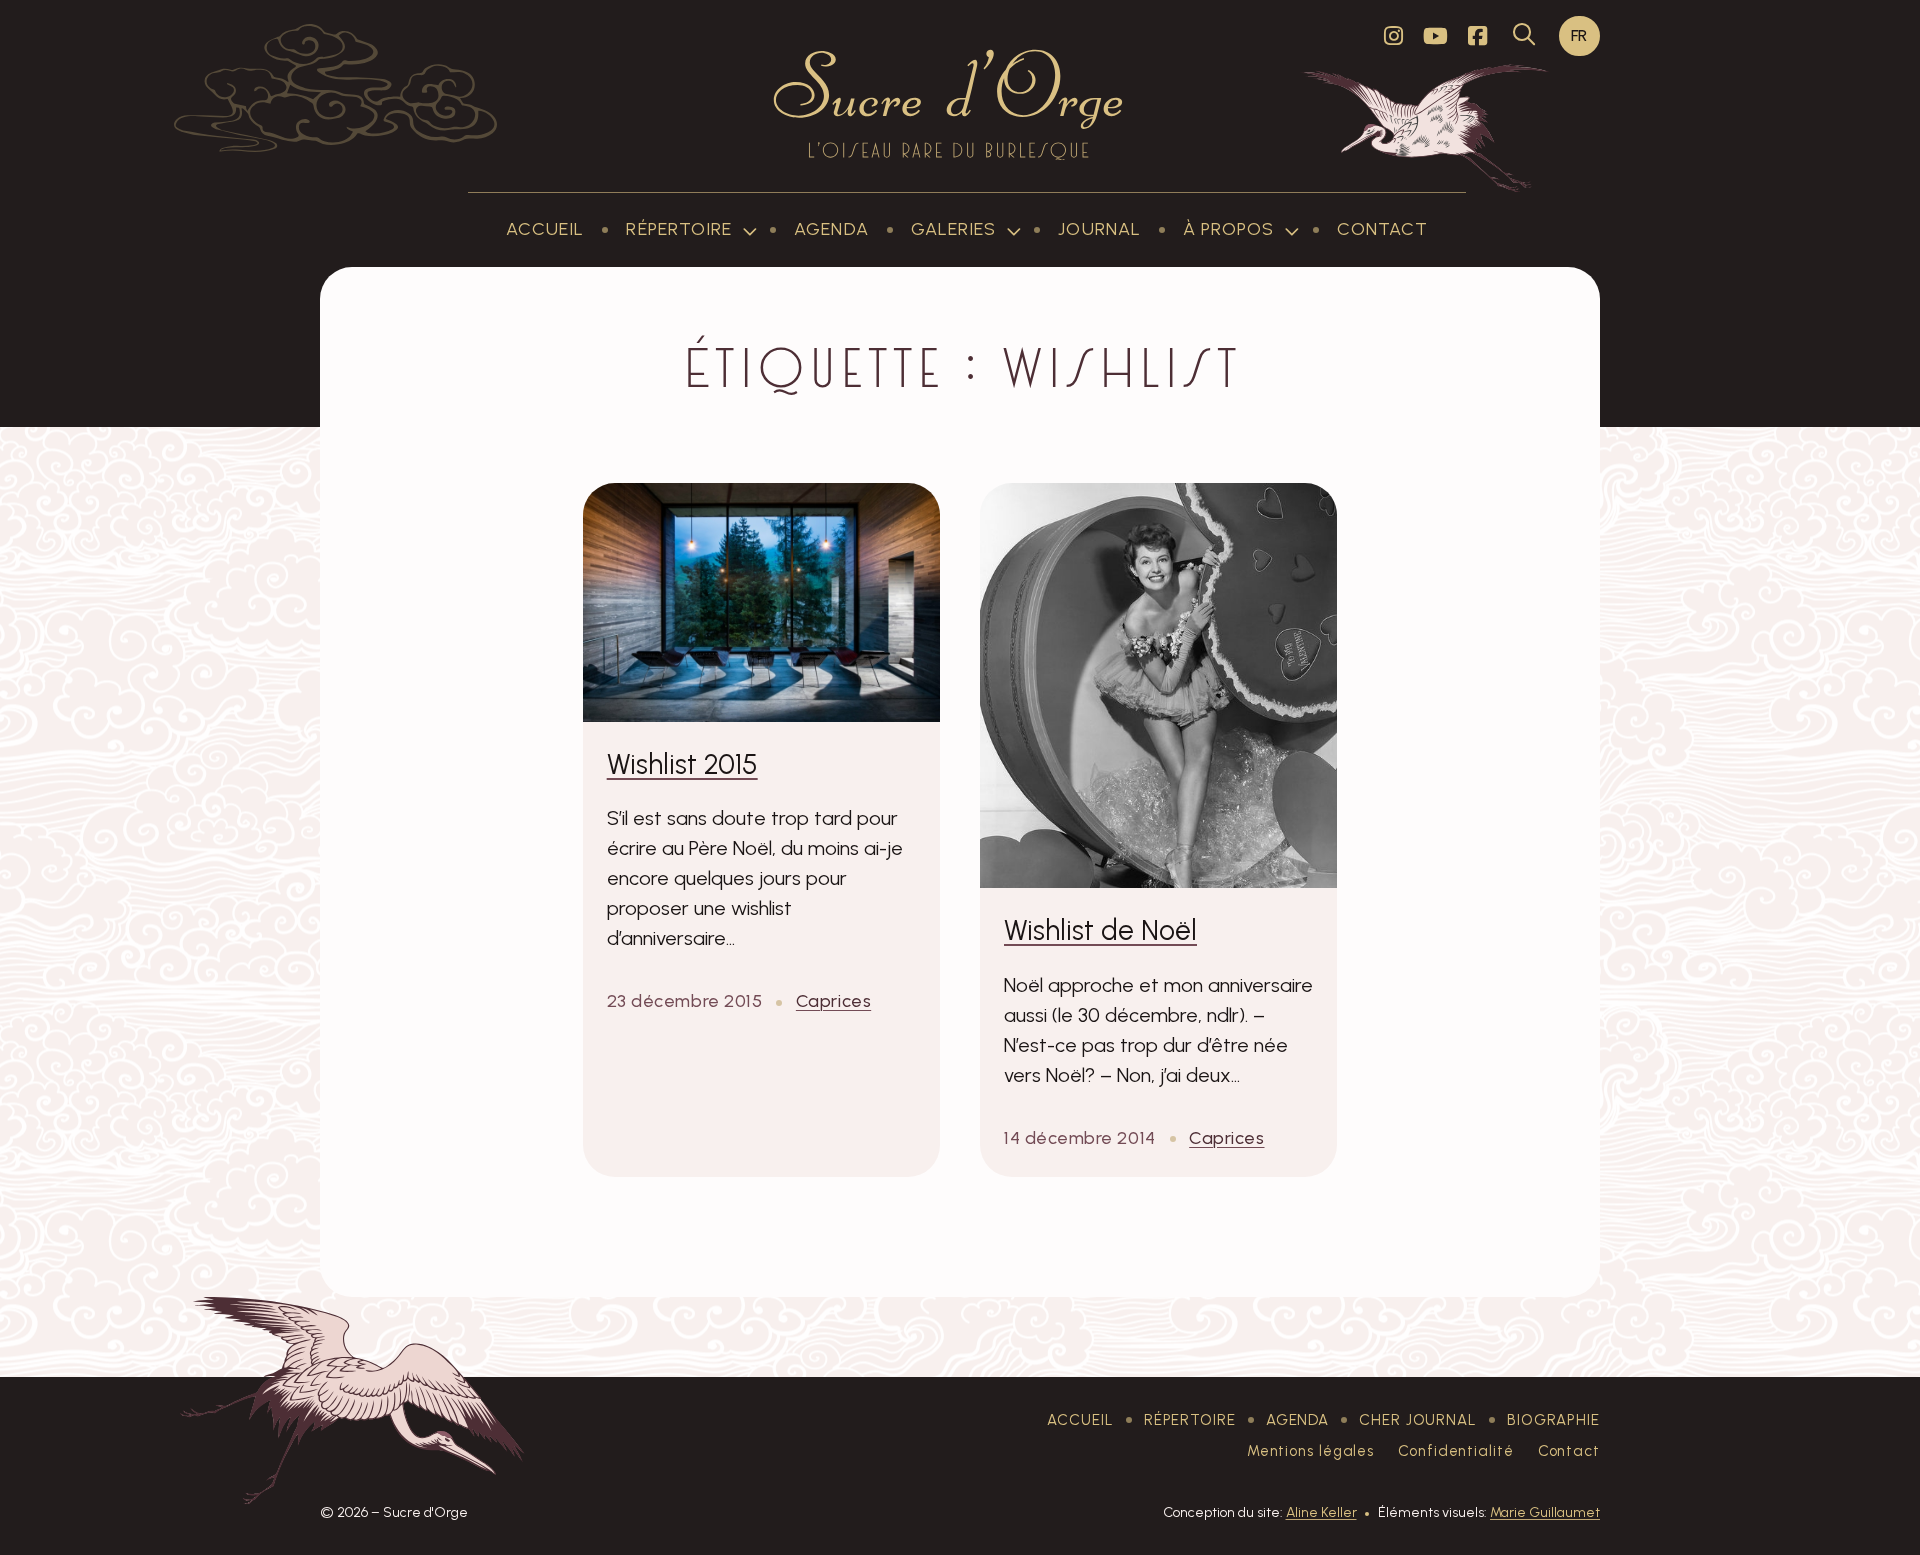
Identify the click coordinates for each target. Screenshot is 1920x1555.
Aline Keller (1321, 1512)
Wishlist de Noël (1100, 930)
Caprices (833, 1001)
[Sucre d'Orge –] (948, 104)
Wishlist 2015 (682, 764)
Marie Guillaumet (1545, 1512)
